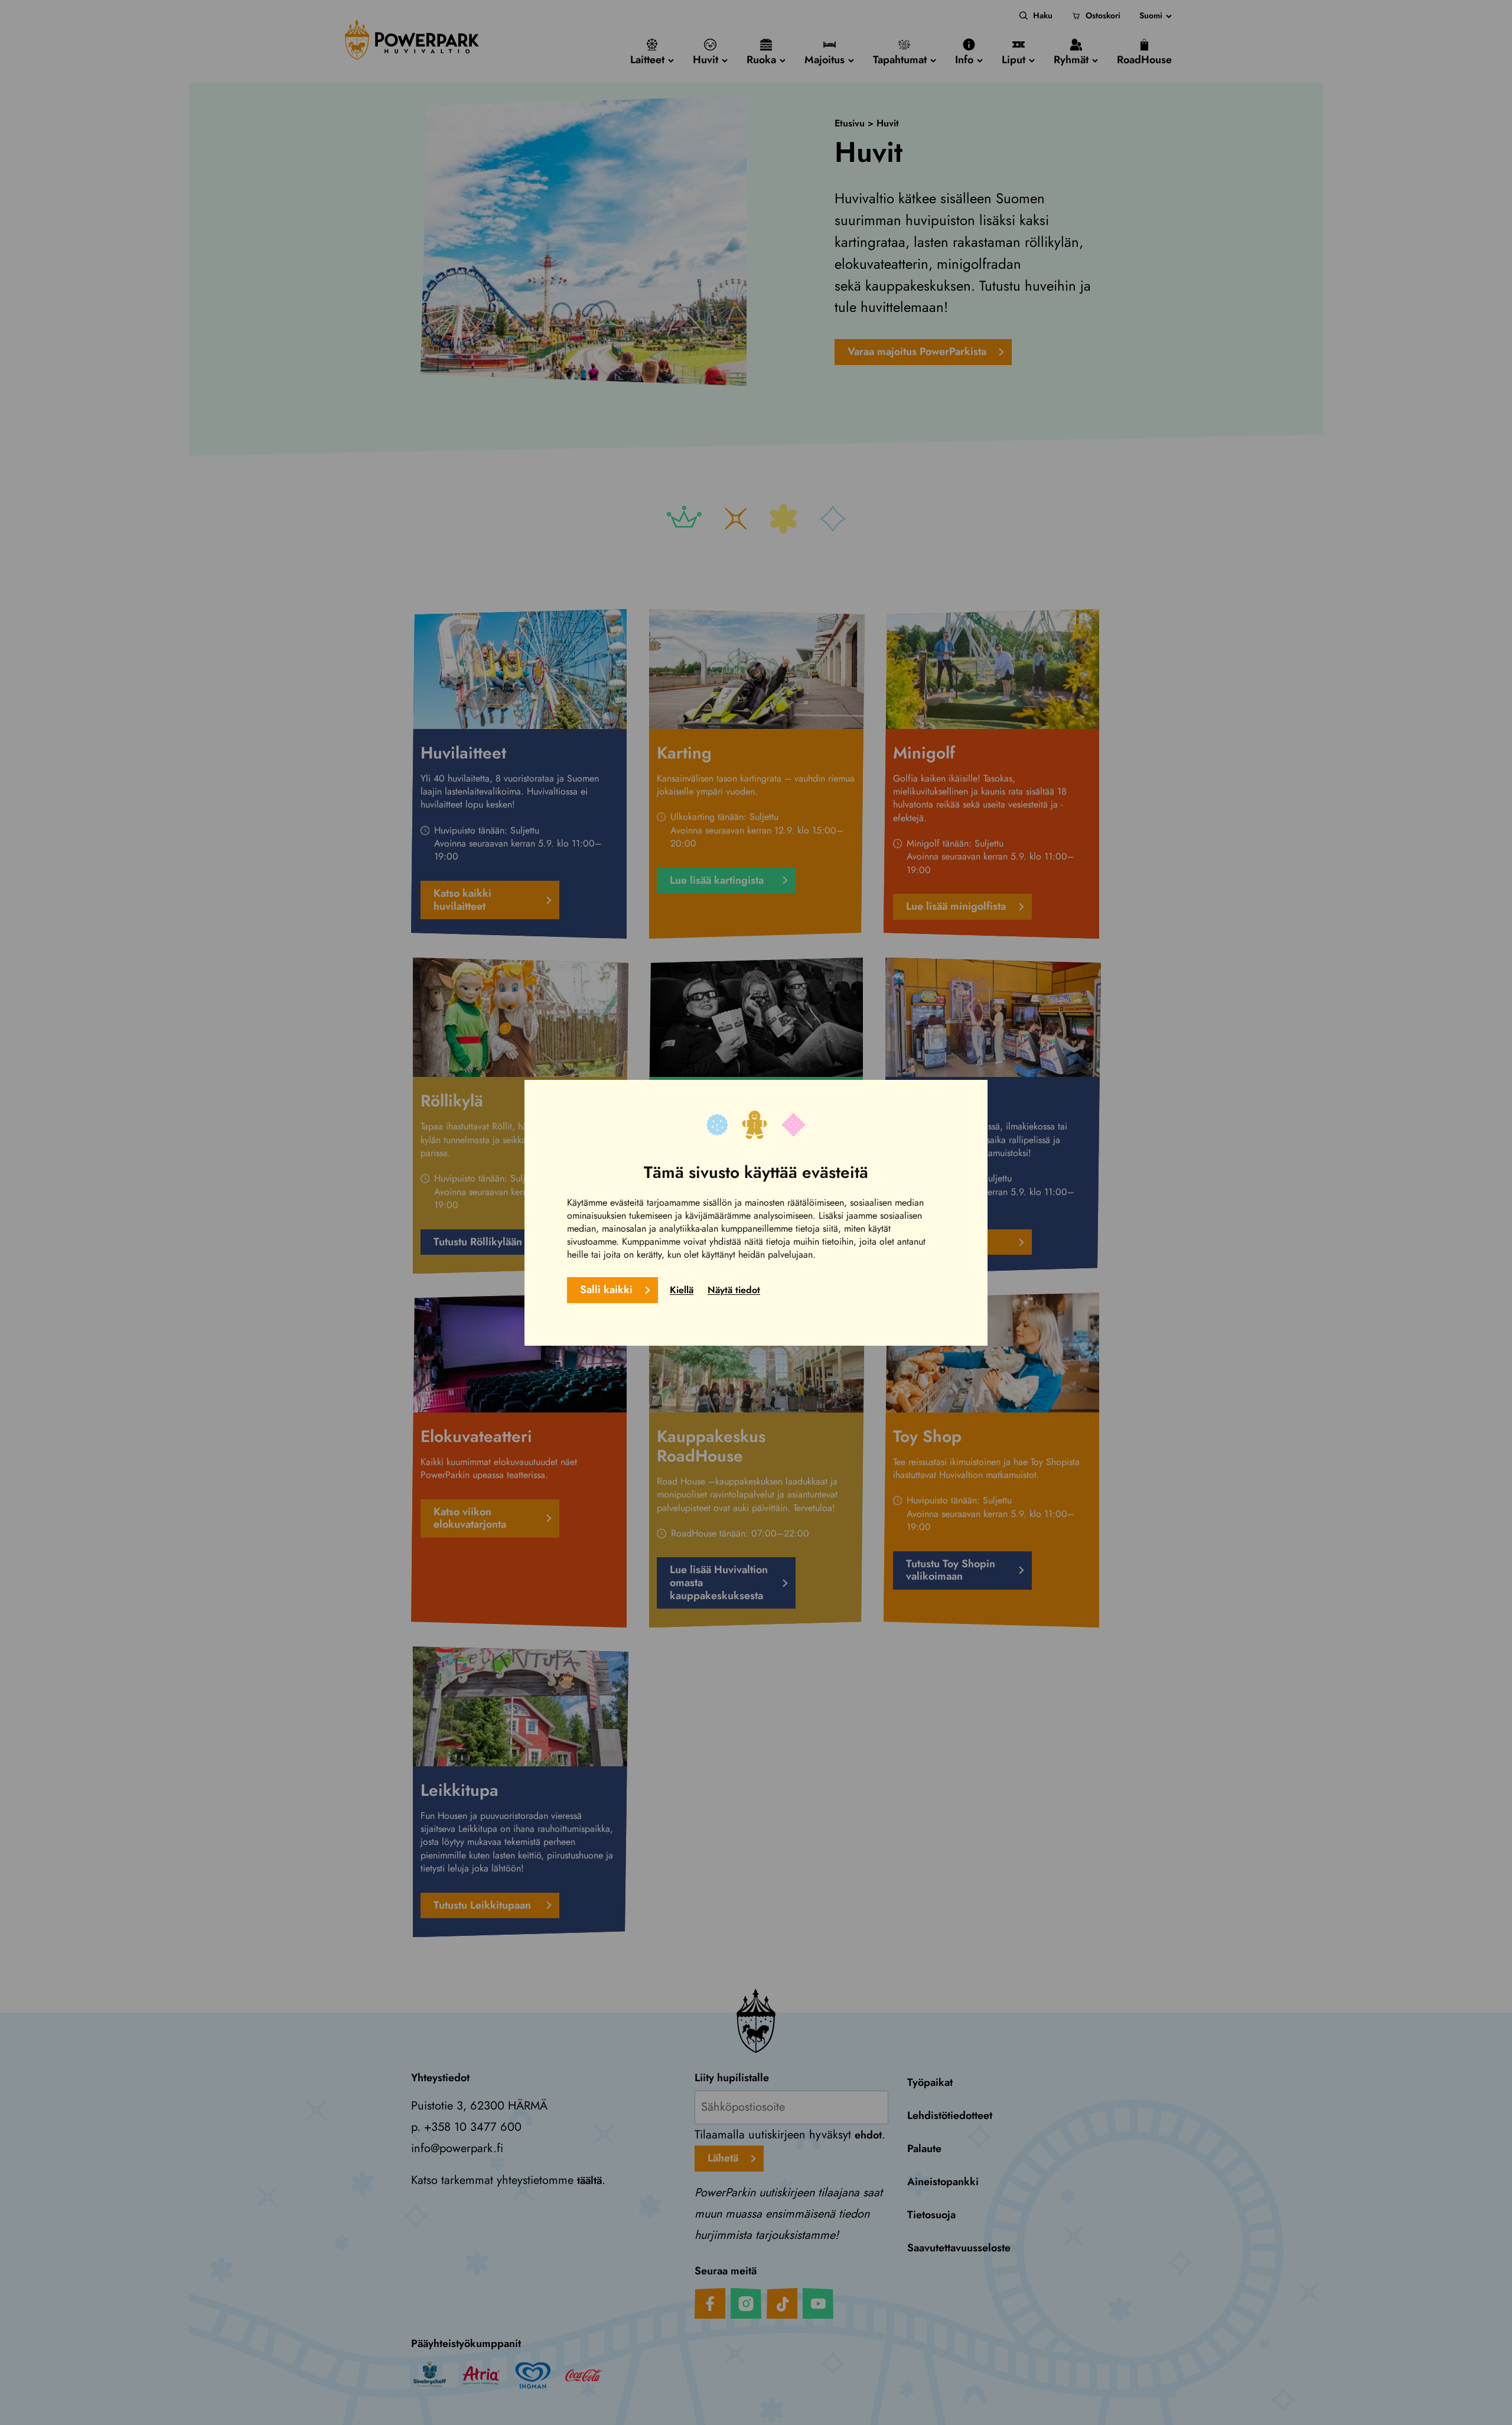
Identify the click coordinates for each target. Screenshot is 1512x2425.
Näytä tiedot (734, 1289)
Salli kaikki (606, 1289)
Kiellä (682, 1289)
